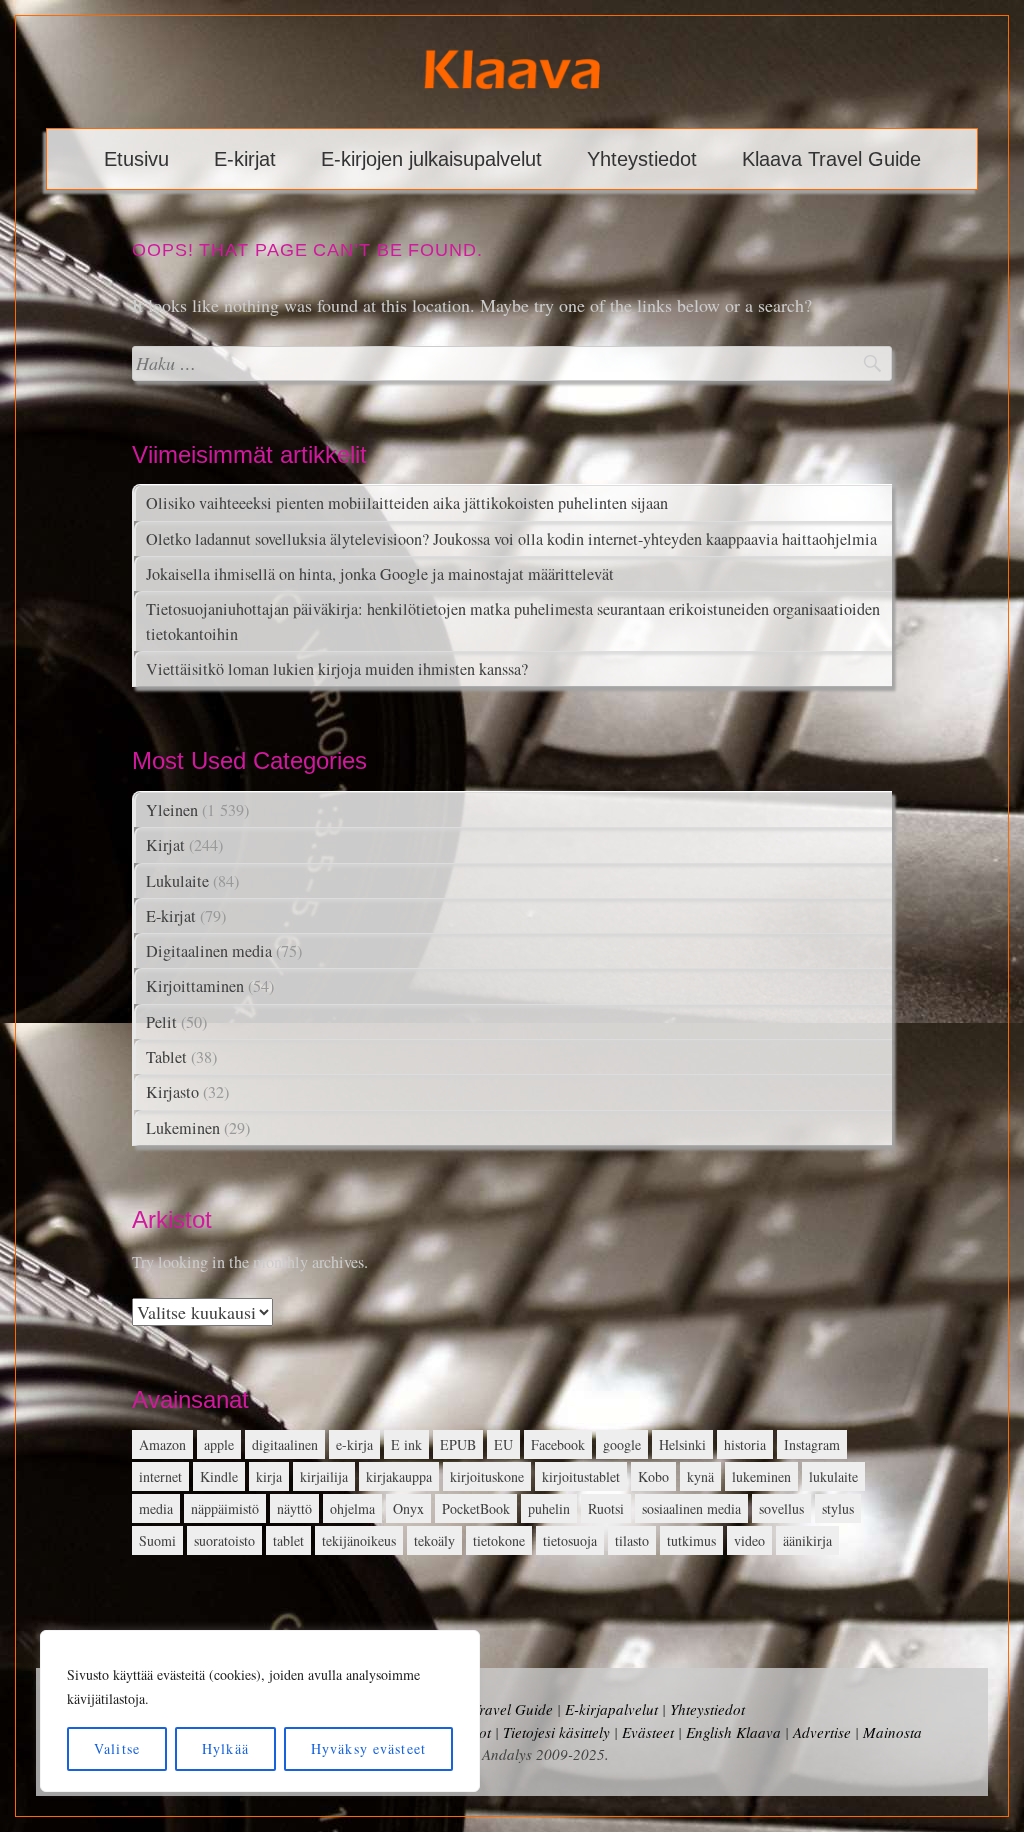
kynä (700, 1476)
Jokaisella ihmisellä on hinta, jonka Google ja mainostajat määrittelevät (380, 574)
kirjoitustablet (581, 1476)
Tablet (166, 1057)
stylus (838, 1508)
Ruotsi (606, 1508)
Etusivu (136, 159)
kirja (269, 1476)
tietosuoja (570, 1540)
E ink (406, 1444)
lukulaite (833, 1476)
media (156, 1508)
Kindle (219, 1476)
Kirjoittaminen (195, 986)
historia (745, 1444)
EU (503, 1444)
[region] (260, 1711)
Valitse (117, 1748)
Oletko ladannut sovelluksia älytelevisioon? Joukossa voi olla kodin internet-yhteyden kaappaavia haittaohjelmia (511, 539)
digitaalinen (285, 1444)
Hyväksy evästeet (368, 1748)
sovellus (781, 1508)
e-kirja (354, 1444)
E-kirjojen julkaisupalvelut (431, 159)
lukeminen (761, 1476)
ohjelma (352, 1508)
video (749, 1540)
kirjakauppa (399, 1476)
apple (219, 1444)
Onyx (408, 1508)
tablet (288, 1540)
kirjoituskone (487, 1476)
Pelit (161, 1022)
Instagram (812, 1444)
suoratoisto (224, 1540)
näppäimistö (225, 1508)
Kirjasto (172, 1092)
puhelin (549, 1508)
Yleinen (172, 810)
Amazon (162, 1444)
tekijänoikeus (359, 1540)
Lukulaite (177, 881)
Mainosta (892, 1732)
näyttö (294, 1508)
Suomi (157, 1540)
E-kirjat (245, 159)
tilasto (632, 1540)
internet (160, 1476)
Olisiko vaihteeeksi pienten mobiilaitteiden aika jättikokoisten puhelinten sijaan (407, 503)
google (622, 1444)
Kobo (653, 1476)
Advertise (822, 1732)
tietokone (499, 1540)
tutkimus (691, 1540)
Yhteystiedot (642, 159)
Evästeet (648, 1732)
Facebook (558, 1444)
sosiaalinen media (691, 1508)
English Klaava (733, 1732)
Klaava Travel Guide (831, 159)
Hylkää (225, 1748)
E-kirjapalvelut (611, 1709)
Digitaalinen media (209, 951)
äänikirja (807, 1540)
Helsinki (682, 1444)
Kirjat (165, 845)
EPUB (458, 1444)
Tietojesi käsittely (556, 1732)
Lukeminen (183, 1128)
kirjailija (324, 1476)
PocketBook (476, 1508)
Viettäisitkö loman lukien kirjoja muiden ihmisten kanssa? (337, 669)
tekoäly (434, 1540)
